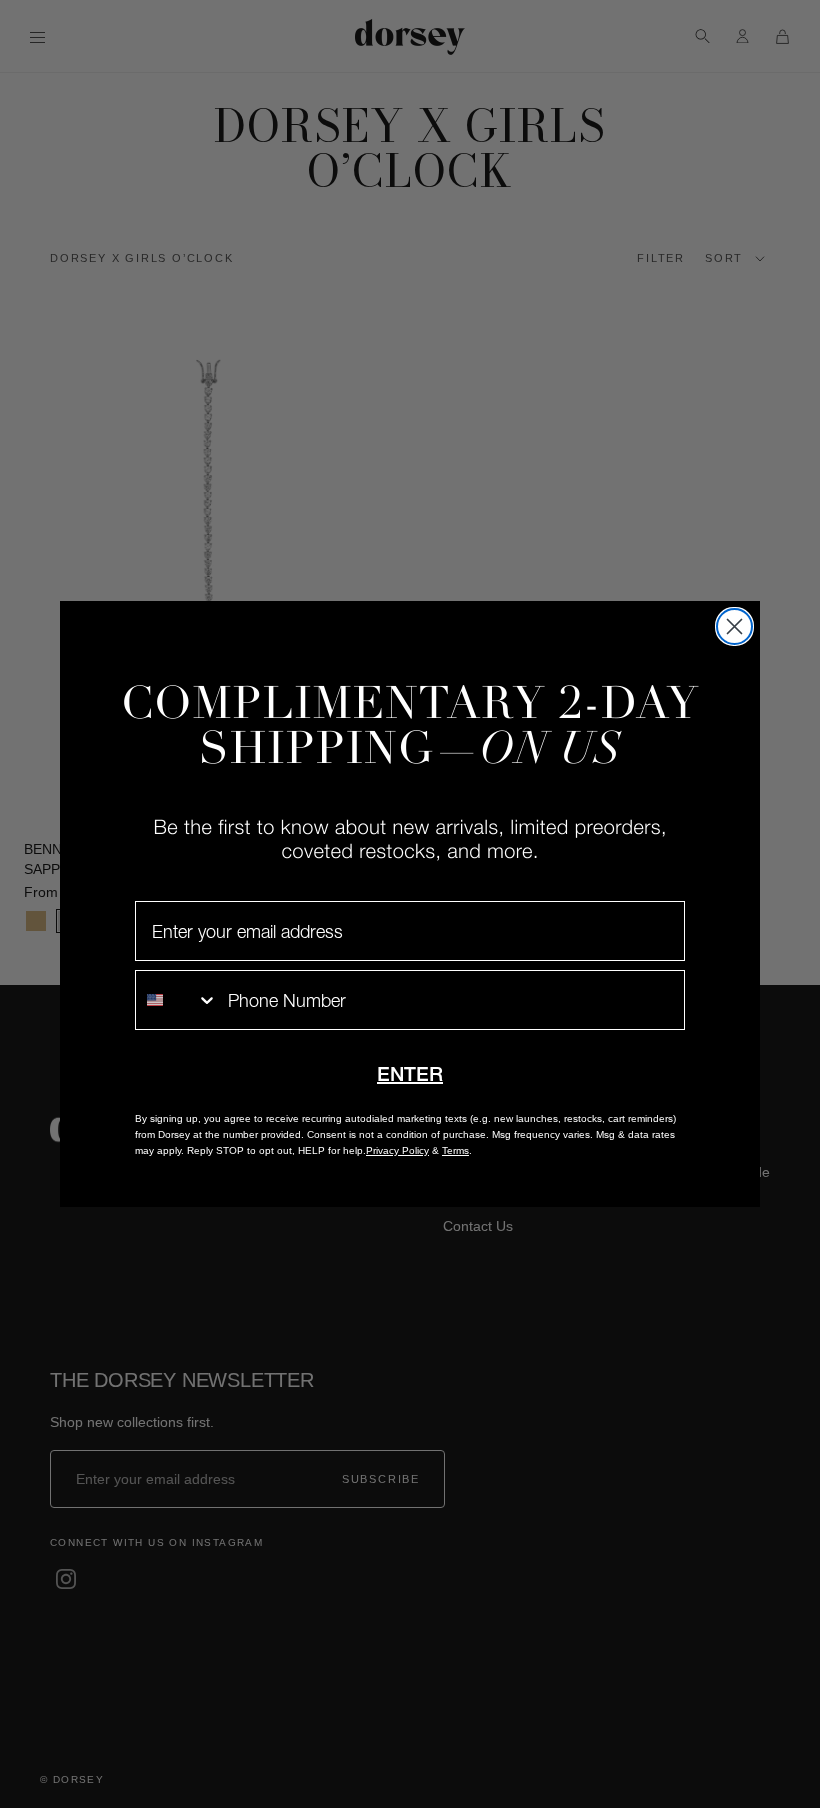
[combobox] (177, 1000)
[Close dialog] (734, 626)
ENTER (410, 1074)
